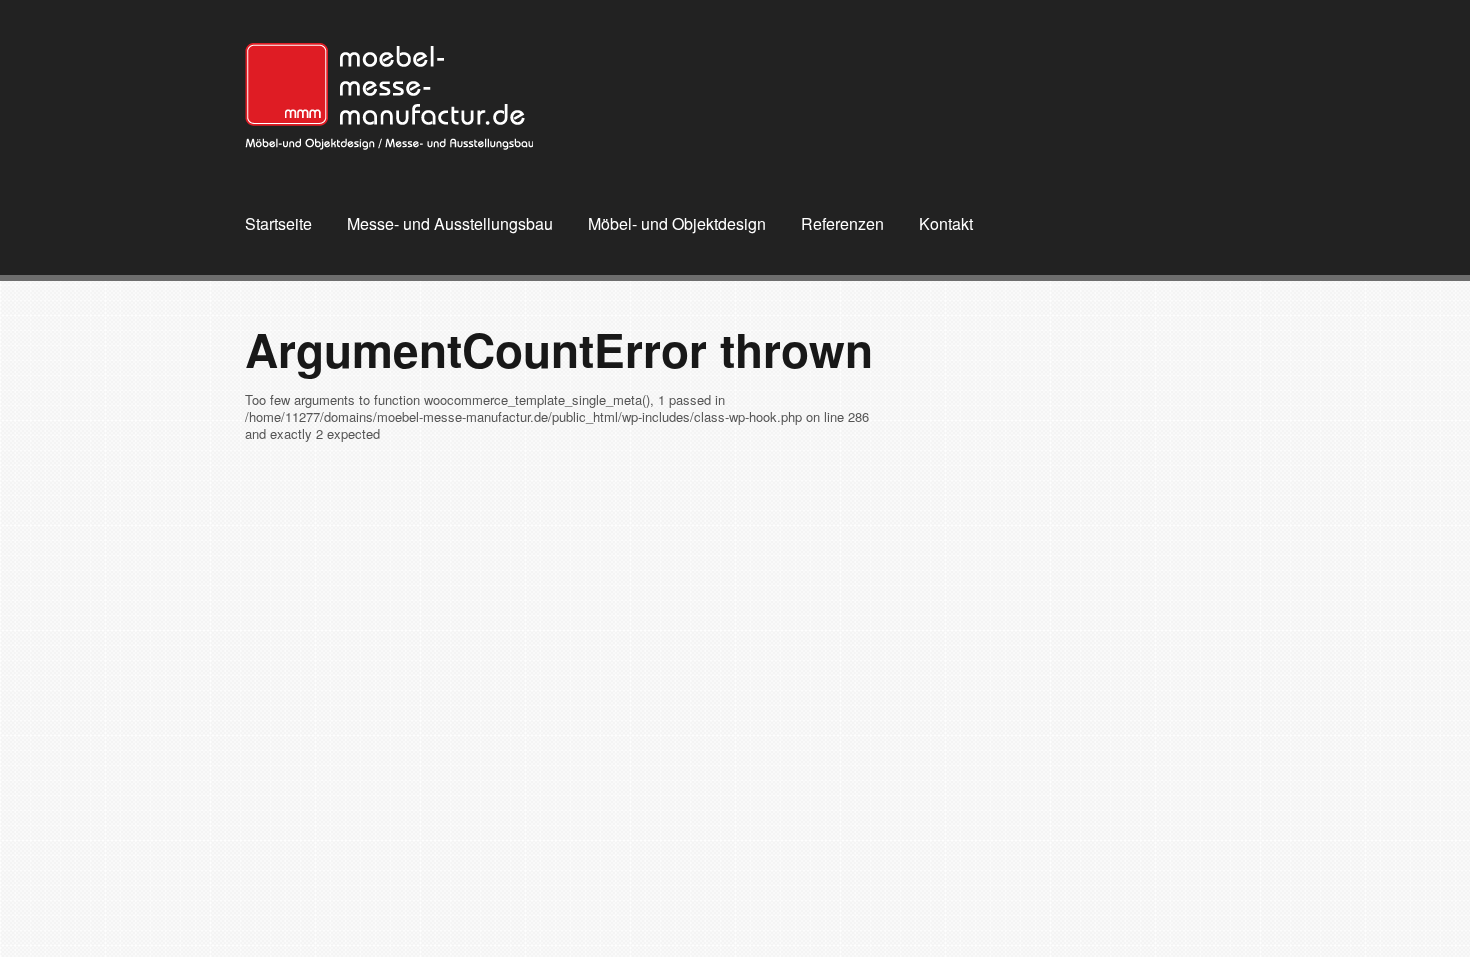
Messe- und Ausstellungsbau (450, 224)
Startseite (278, 224)
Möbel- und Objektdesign (677, 224)
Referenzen (842, 224)
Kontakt (946, 224)
